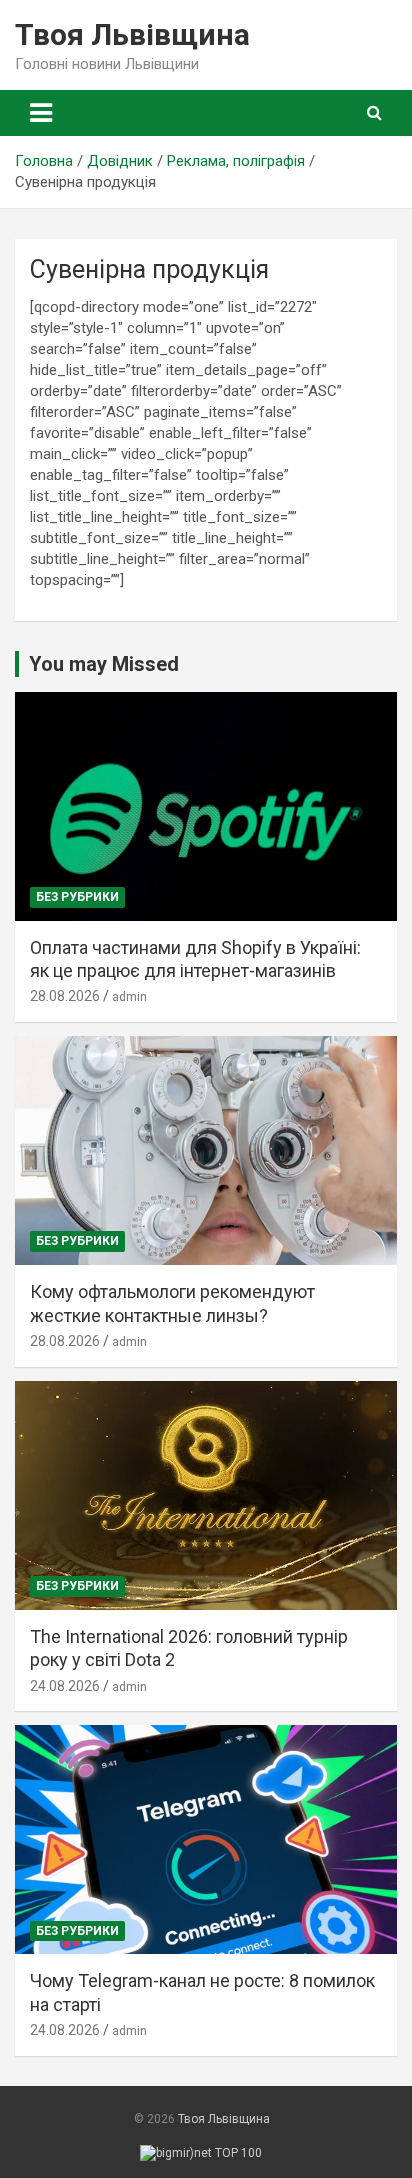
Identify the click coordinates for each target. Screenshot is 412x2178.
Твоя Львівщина (132, 34)
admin (129, 997)
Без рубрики (77, 897)
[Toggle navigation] (41, 113)
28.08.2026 (65, 996)
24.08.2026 (65, 1686)
